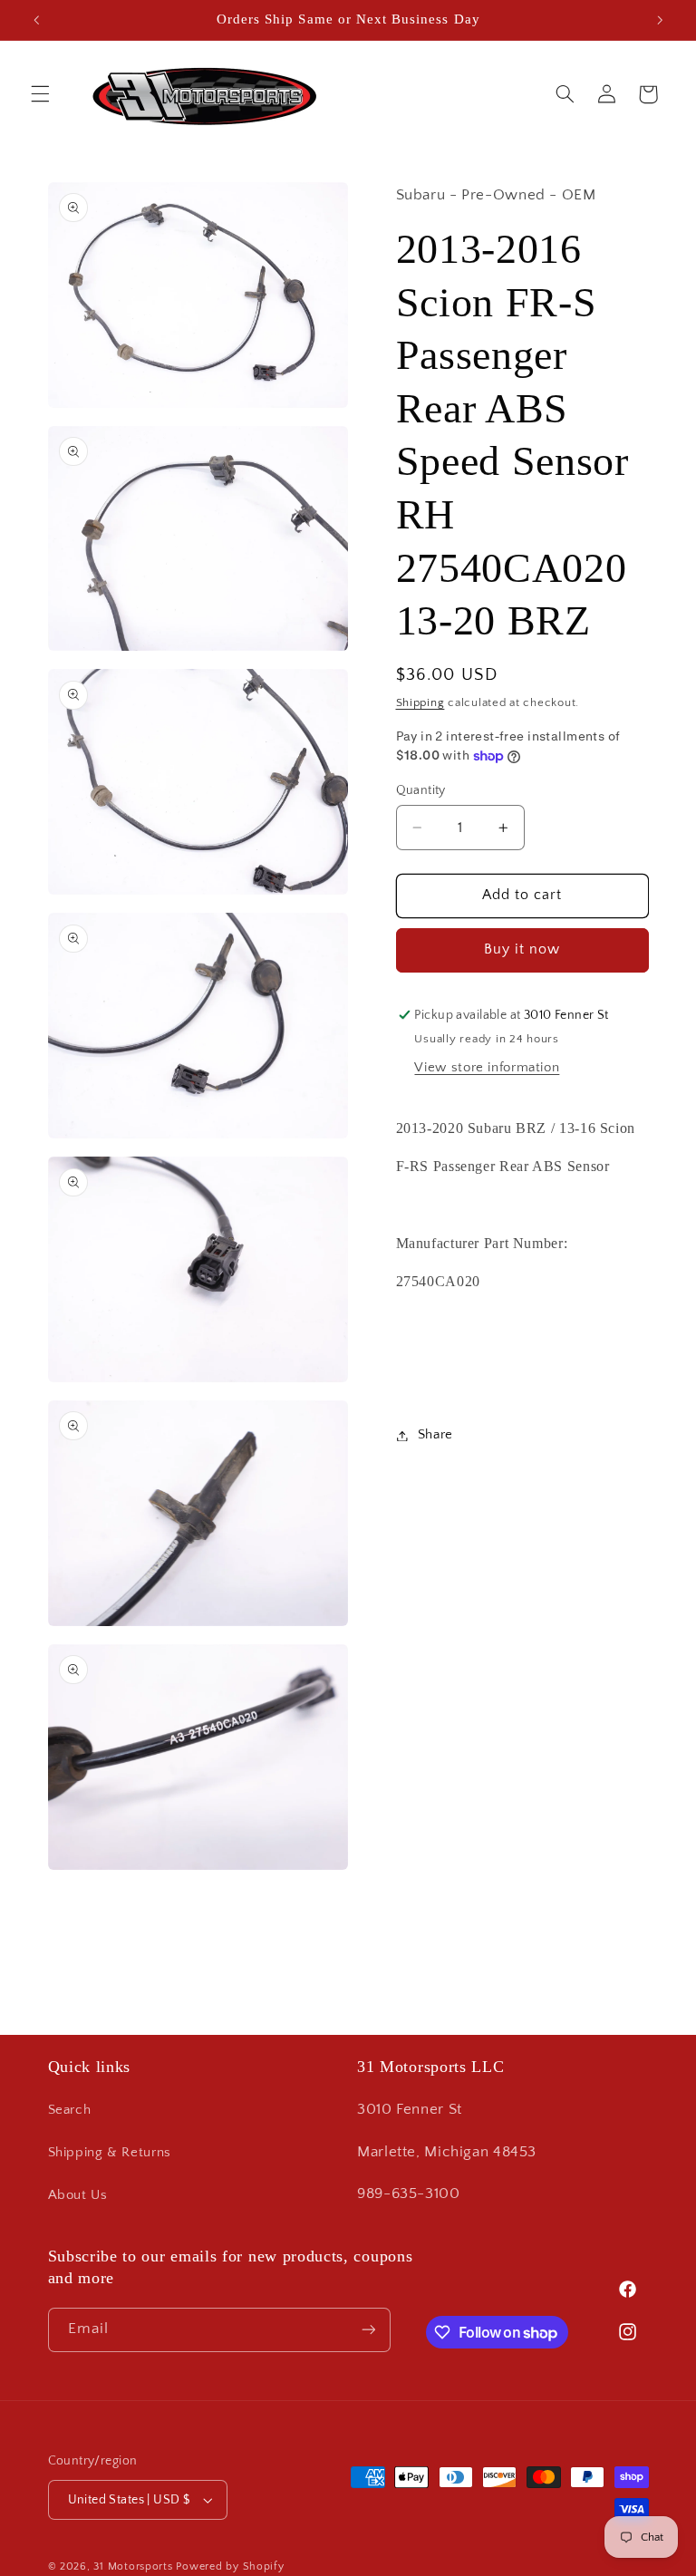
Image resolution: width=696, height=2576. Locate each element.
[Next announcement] (660, 20)
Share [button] (435, 1435)
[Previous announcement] (36, 20)
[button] (40, 94)
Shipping (420, 702)
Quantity (421, 790)
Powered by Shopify (230, 2566)
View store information (487, 1068)
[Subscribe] (368, 2330)
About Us (78, 2195)
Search (70, 2110)
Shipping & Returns (110, 2153)
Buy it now (522, 949)
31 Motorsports (133, 2566)
